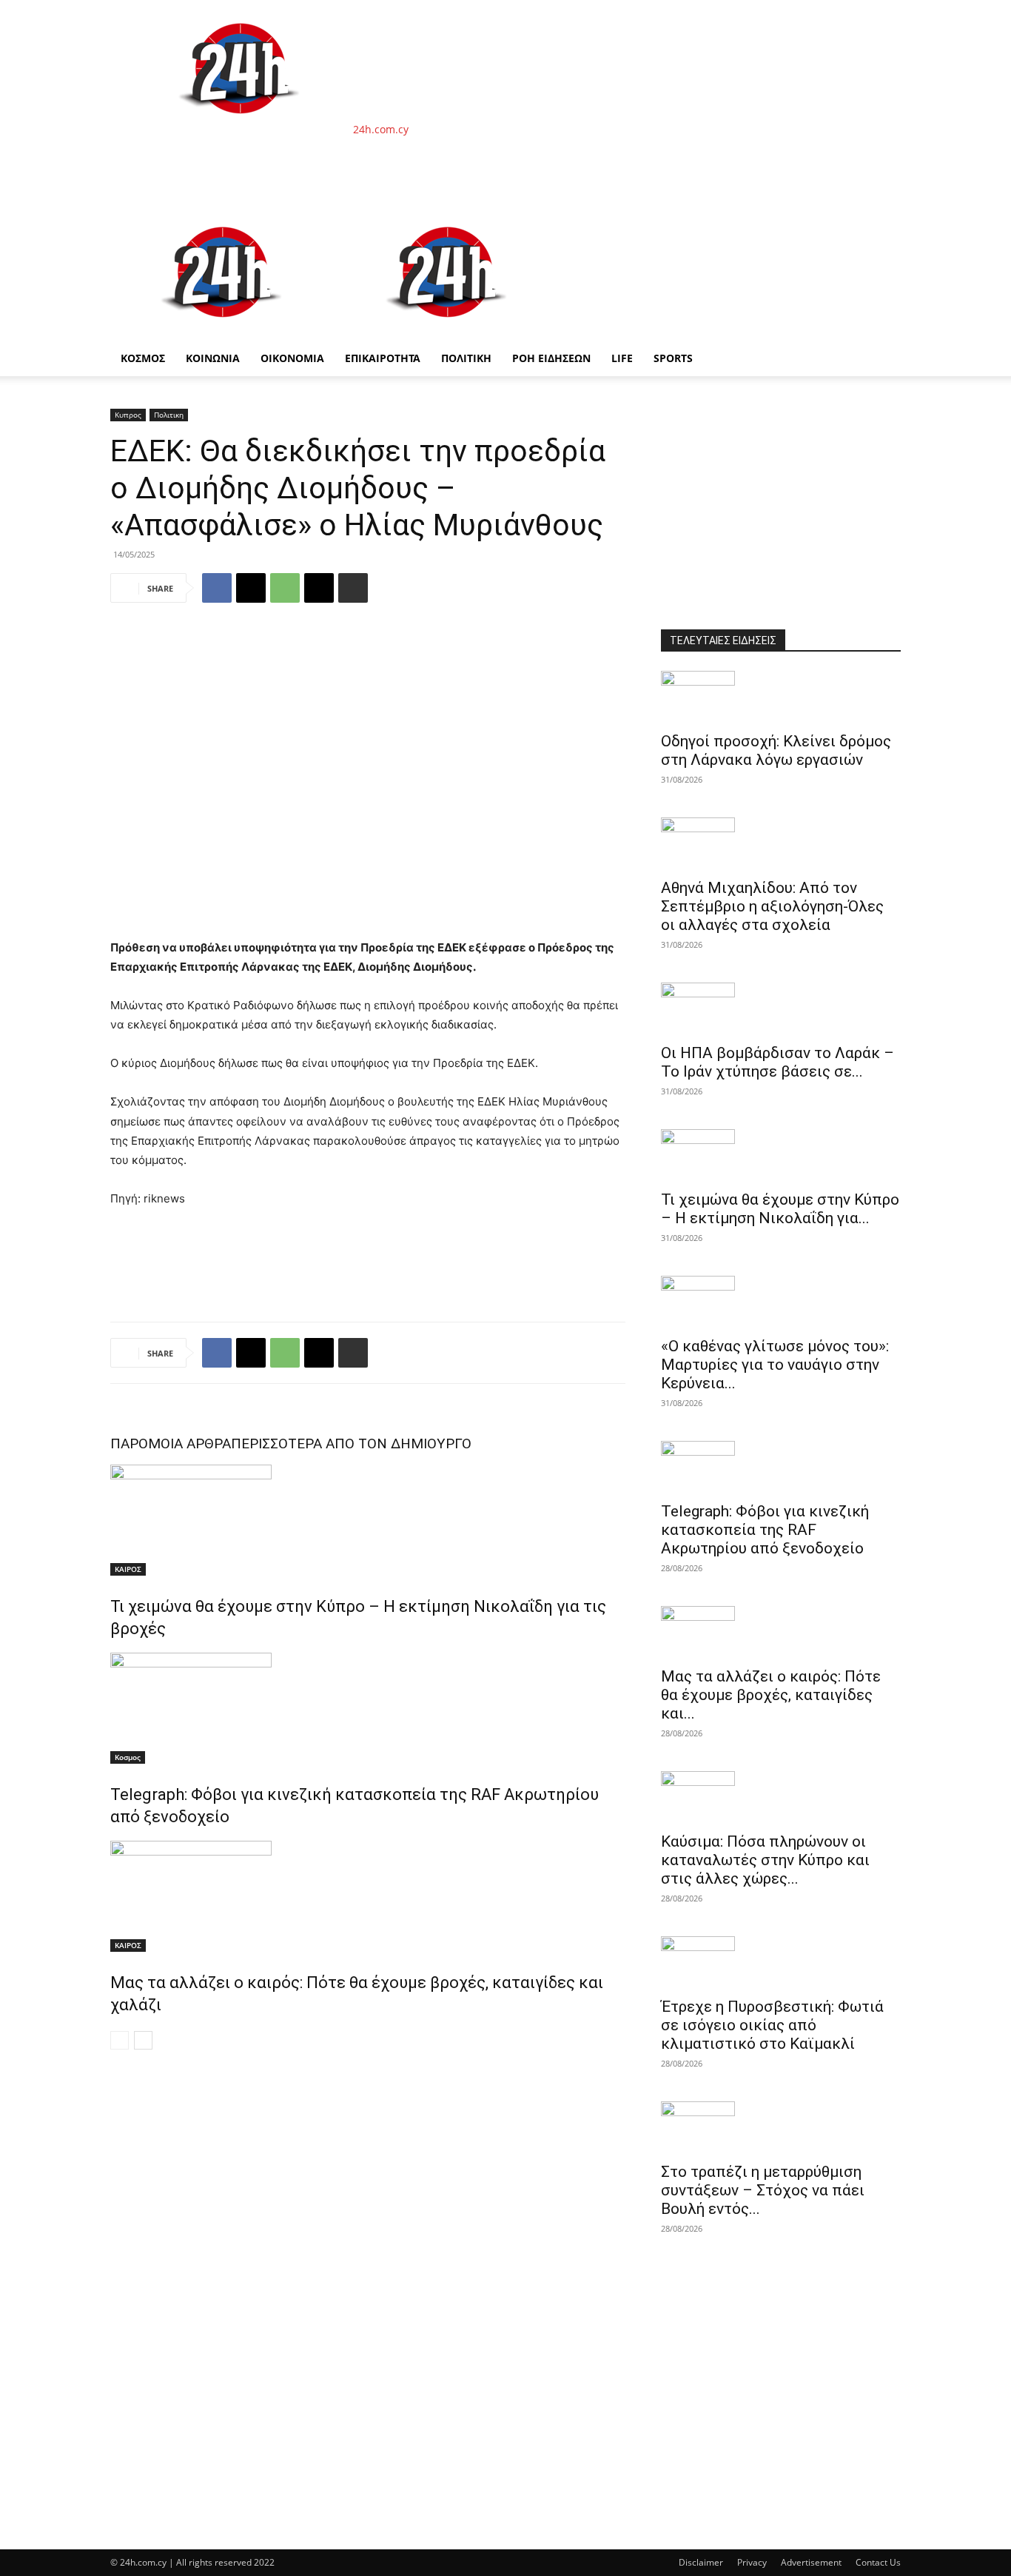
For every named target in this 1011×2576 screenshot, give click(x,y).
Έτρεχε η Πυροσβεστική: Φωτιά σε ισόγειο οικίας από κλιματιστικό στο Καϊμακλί (772, 2025)
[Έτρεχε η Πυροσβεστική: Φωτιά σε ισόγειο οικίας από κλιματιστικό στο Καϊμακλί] (781, 1962)
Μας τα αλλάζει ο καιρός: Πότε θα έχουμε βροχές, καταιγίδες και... (771, 1695)
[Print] (353, 588)
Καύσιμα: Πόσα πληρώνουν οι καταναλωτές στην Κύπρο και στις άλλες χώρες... (765, 1860)
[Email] (319, 588)
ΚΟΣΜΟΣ (143, 358)
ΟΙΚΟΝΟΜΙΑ (292, 358)
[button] (883, 223)
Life (622, 358)
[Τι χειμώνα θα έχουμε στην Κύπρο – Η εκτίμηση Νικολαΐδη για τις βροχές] (368, 1520)
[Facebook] (217, 588)
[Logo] (223, 333)
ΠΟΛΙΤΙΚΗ (466, 358)
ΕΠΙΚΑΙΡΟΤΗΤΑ (383, 358)
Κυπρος (128, 415)
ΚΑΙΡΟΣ (128, 1569)
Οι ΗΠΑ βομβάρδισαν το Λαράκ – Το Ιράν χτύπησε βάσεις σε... (777, 1062)
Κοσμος (128, 1757)
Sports (673, 358)
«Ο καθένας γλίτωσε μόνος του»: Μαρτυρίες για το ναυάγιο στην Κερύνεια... (775, 1365)
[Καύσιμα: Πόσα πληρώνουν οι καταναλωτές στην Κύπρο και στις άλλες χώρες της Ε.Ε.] (781, 1797)
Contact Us (878, 2562)
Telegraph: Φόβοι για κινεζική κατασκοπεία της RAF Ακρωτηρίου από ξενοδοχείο (765, 1530)
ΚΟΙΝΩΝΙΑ (213, 358)
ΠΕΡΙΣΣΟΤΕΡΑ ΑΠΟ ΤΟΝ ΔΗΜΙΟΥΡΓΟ (351, 1443)
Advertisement (811, 2562)
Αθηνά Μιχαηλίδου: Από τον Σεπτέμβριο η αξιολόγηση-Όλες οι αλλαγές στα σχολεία (772, 906)
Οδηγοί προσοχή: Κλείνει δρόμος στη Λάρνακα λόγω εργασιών (776, 750)
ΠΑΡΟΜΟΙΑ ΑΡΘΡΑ (171, 1443)
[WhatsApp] (285, 588)
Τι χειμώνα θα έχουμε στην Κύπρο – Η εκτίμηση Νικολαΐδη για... (780, 1209)
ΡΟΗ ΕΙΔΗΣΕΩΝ (551, 358)
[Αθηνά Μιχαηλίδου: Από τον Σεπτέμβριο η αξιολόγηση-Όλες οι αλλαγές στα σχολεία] (781, 843)
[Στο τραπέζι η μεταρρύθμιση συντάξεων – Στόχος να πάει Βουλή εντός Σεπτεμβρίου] (781, 2127)
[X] (251, 588)
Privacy (752, 2562)
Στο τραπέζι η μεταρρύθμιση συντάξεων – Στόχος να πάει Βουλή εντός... (763, 2190)
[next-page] (143, 2040)
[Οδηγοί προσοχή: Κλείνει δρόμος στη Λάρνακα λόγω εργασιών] (781, 697)
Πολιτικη (169, 415)
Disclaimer (701, 2562)
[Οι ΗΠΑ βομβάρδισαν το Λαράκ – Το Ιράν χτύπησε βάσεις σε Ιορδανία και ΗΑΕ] (781, 1008)
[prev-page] (120, 2040)
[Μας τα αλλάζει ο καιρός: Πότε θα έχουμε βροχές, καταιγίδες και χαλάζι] (368, 1896)
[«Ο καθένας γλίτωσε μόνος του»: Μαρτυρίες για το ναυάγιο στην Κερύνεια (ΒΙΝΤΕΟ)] (781, 1302)
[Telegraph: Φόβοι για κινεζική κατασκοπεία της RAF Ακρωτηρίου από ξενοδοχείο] (368, 1708)
